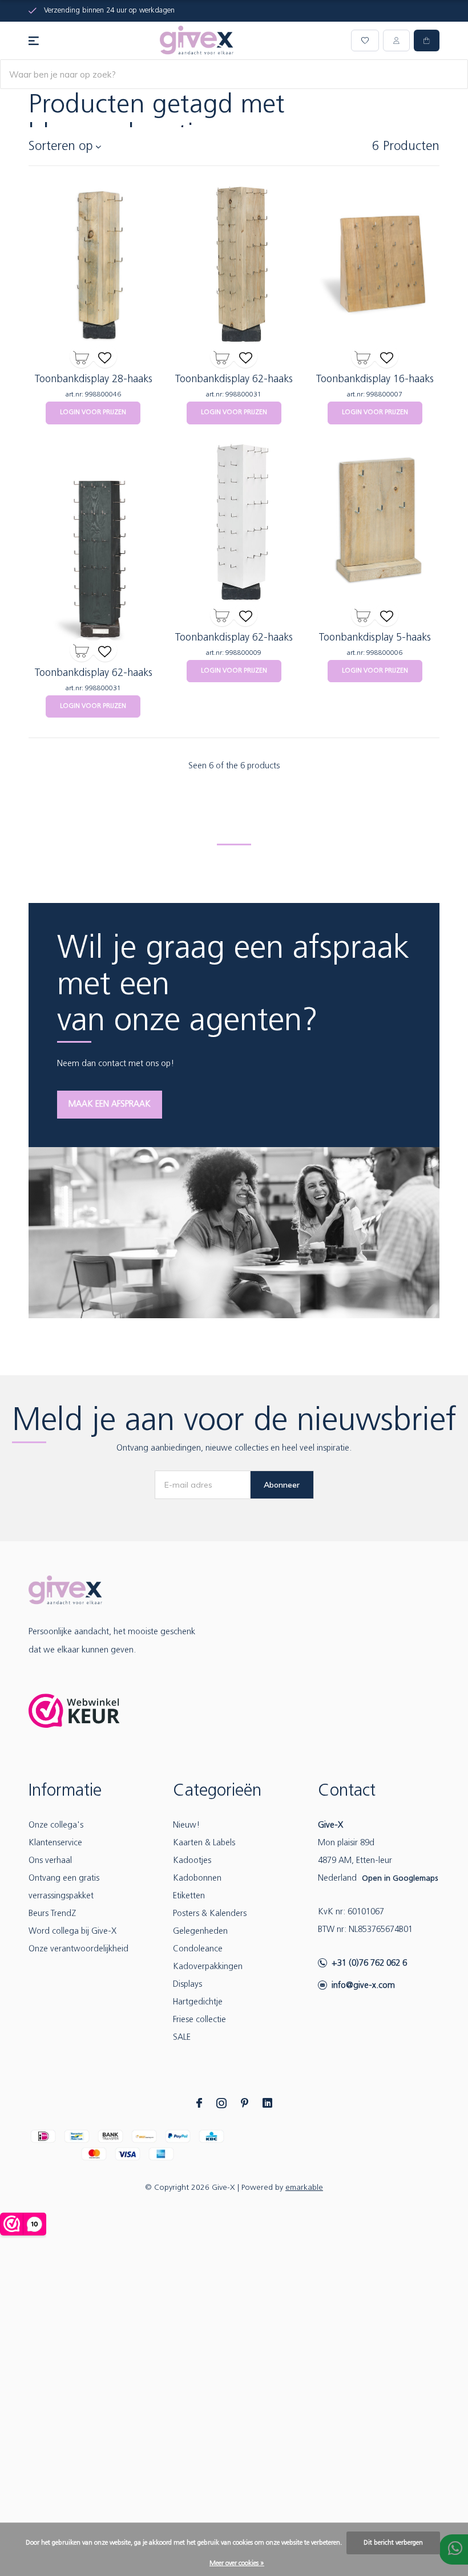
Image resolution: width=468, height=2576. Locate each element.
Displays (187, 1985)
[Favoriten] (105, 356)
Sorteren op (61, 147)
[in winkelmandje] (81, 356)
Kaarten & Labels (204, 1843)
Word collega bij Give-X (72, 1932)
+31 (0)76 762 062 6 (369, 1964)
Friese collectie (199, 2020)
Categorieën (217, 1791)
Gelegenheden (200, 1932)
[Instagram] (221, 2103)
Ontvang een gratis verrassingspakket (64, 1888)
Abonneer (282, 1485)
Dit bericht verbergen (393, 2543)
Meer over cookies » (237, 2563)
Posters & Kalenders (210, 1914)
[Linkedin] (267, 2103)
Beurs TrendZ (52, 1914)
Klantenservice (55, 1843)
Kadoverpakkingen (208, 1967)
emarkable (304, 2188)
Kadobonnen (197, 1879)
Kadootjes (192, 1861)
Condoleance (198, 1949)
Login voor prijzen (93, 412)
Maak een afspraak (110, 1105)
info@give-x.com (363, 1986)
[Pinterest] (245, 2103)
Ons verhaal (50, 1861)
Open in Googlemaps (400, 1879)
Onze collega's (56, 1826)
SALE (182, 2038)
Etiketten (189, 1896)
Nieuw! (186, 1826)
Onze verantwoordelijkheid (78, 1949)
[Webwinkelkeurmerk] (74, 1711)
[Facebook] (199, 2103)
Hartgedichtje (198, 2002)
